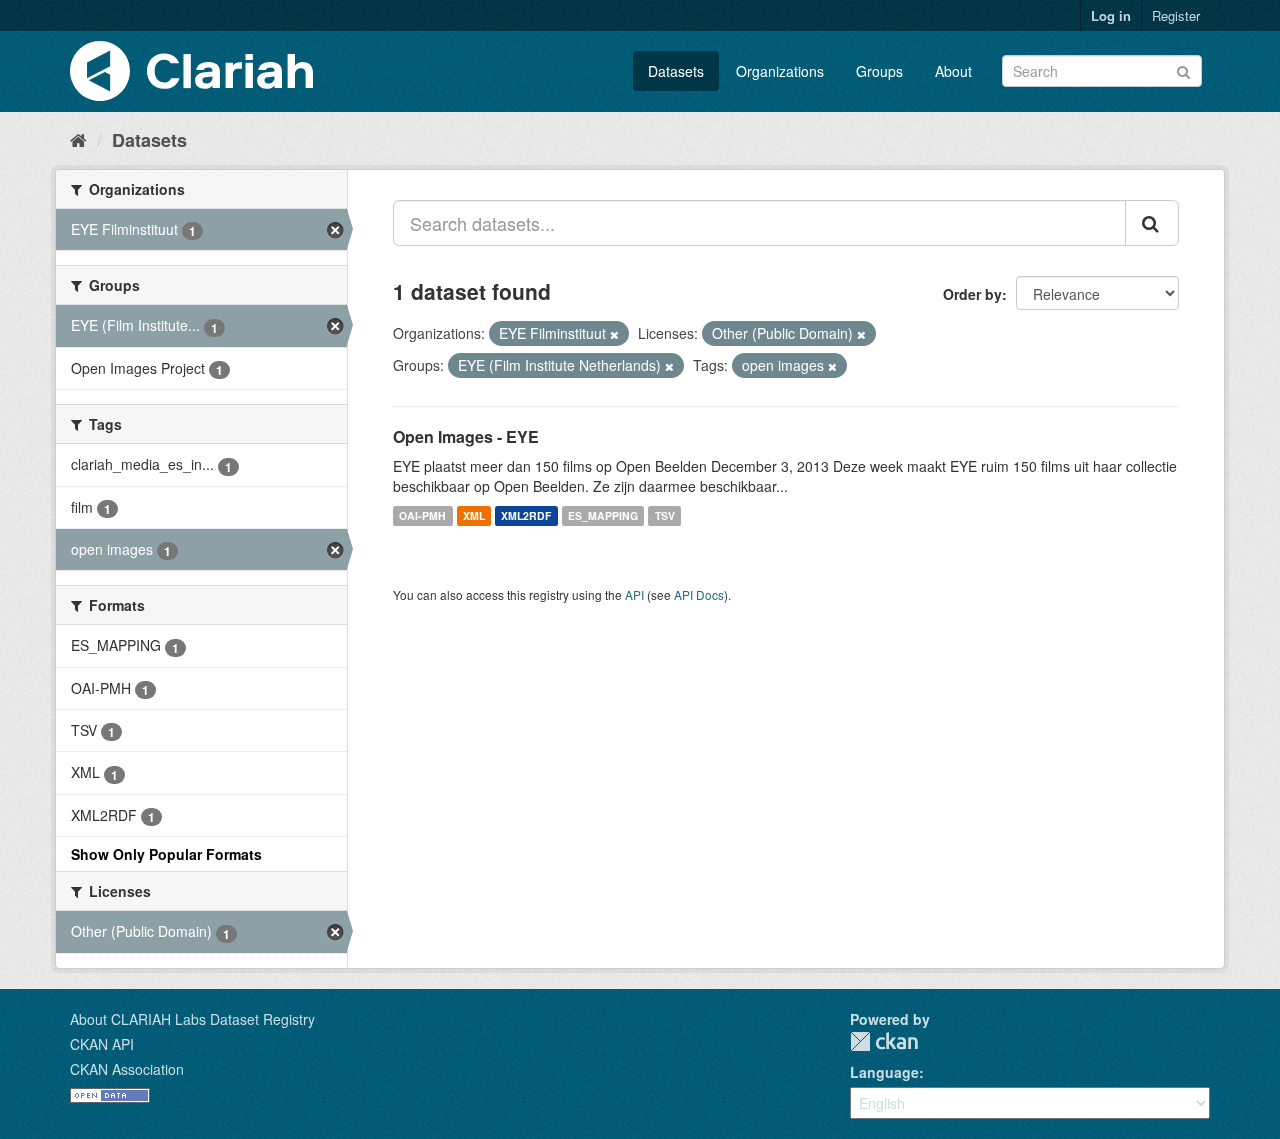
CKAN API (102, 1044)
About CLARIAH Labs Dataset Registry (192, 1019)
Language (884, 1072)
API (634, 594)
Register (1176, 15)
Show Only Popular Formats (166, 854)
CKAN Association (127, 1069)
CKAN (884, 1041)
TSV (665, 515)
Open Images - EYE (466, 436)
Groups (879, 71)
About (953, 71)
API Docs (699, 594)
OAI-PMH (422, 515)
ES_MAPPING (603, 515)
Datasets (676, 71)
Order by (972, 294)
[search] (1152, 223)
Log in (1111, 15)
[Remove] (614, 334)
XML (474, 515)
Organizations (780, 71)
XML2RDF (526, 515)
